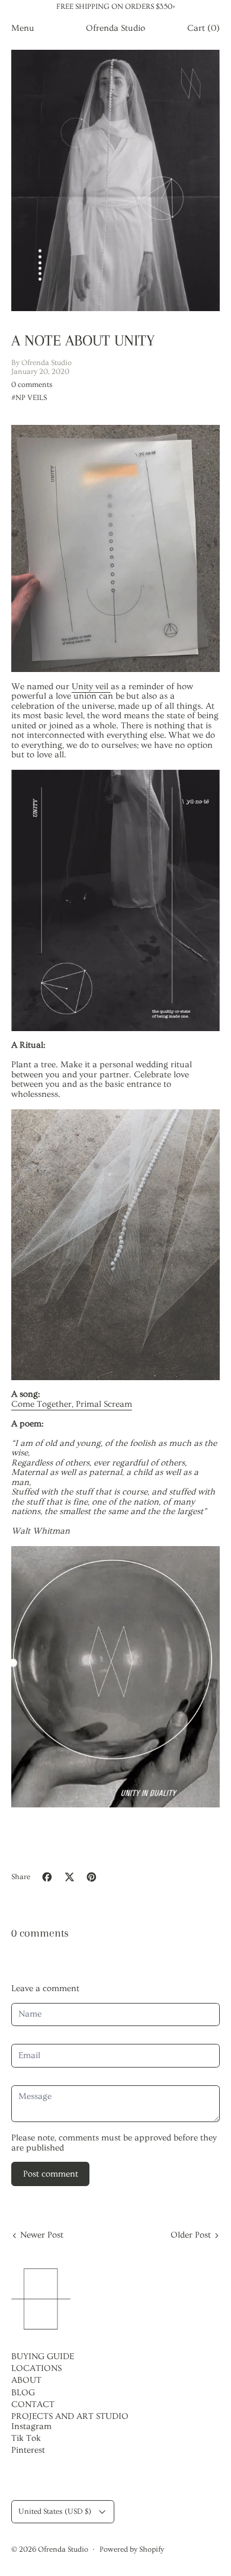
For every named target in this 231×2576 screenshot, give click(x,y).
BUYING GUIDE (43, 2356)
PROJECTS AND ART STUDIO (70, 2416)
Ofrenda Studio (63, 2549)
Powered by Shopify (132, 2549)
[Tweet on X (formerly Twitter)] (70, 1877)
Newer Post (42, 2235)
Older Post (191, 2235)
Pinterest (28, 2450)
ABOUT (26, 2380)
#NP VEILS (29, 397)
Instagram (31, 2426)
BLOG (23, 2393)
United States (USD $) (55, 2511)
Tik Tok (26, 2438)
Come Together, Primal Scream (72, 1404)
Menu (23, 28)
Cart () (203, 28)
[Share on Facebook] (47, 1877)
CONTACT (33, 2404)
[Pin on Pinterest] (92, 1877)
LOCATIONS (36, 2368)
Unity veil (91, 687)
